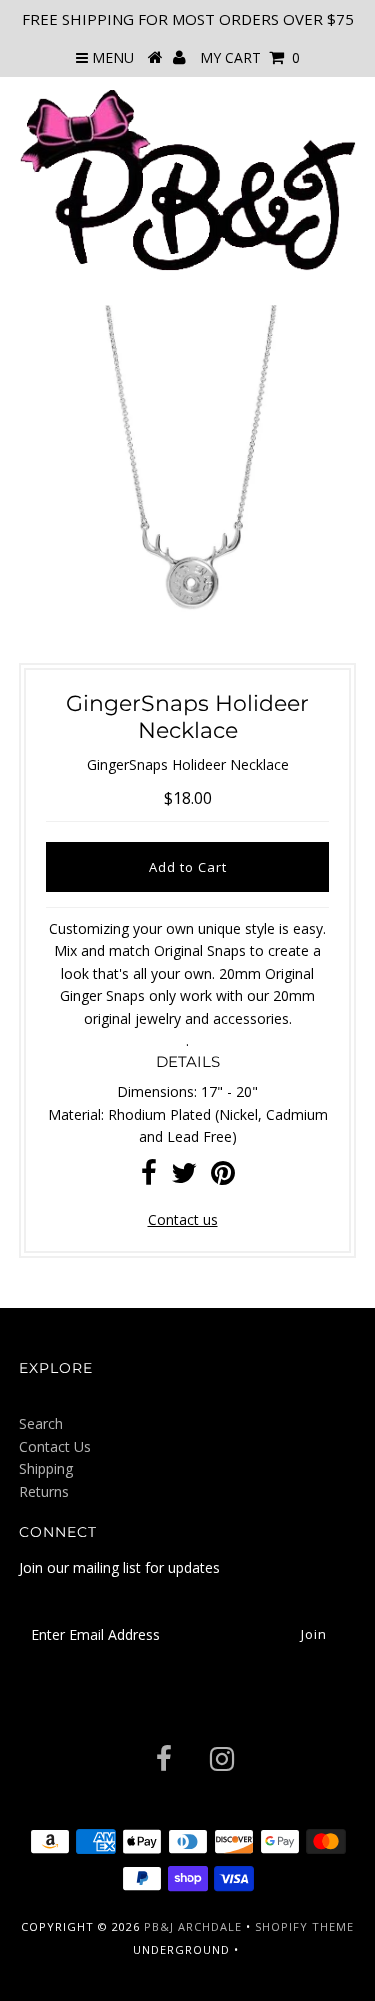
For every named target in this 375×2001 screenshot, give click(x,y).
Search (41, 1423)
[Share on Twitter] (184, 1177)
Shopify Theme (304, 1926)
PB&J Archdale (193, 1926)
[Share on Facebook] (149, 1177)
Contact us (183, 1219)
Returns (44, 1491)
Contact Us (55, 1446)
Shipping (46, 1468)
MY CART (250, 57)
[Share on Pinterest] (223, 1177)
